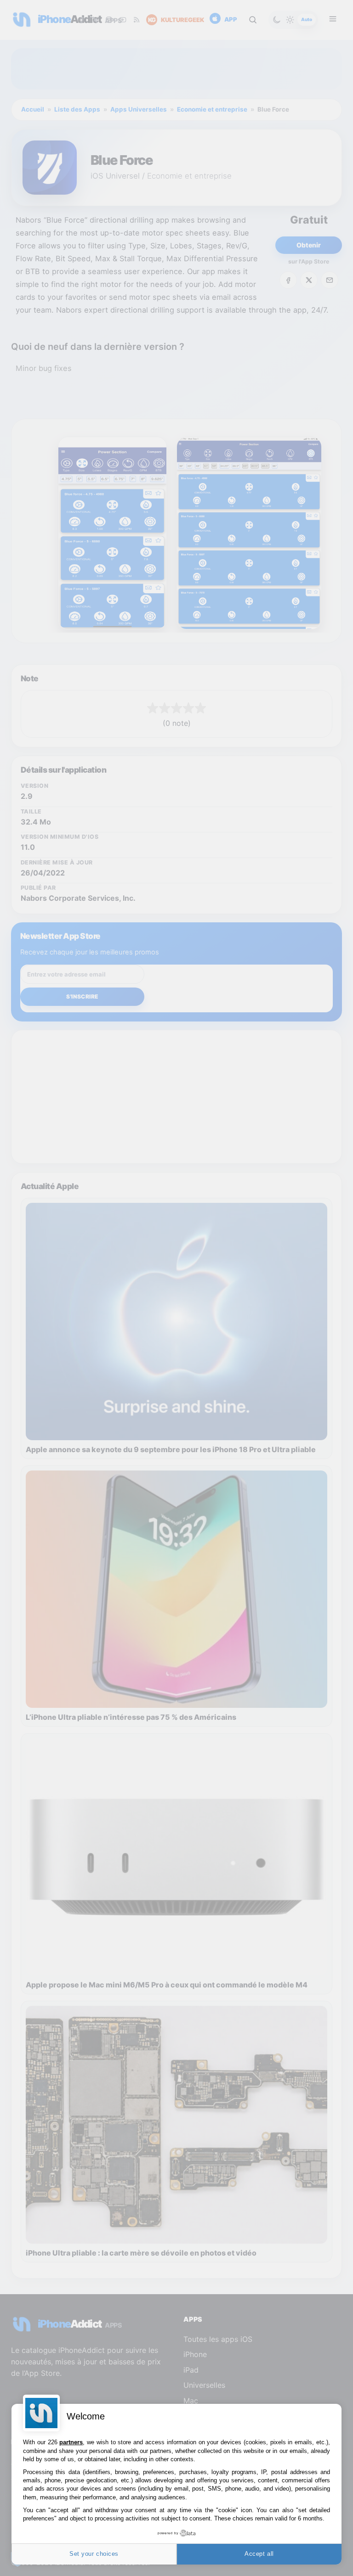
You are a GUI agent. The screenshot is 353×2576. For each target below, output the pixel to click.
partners (71, 2442)
